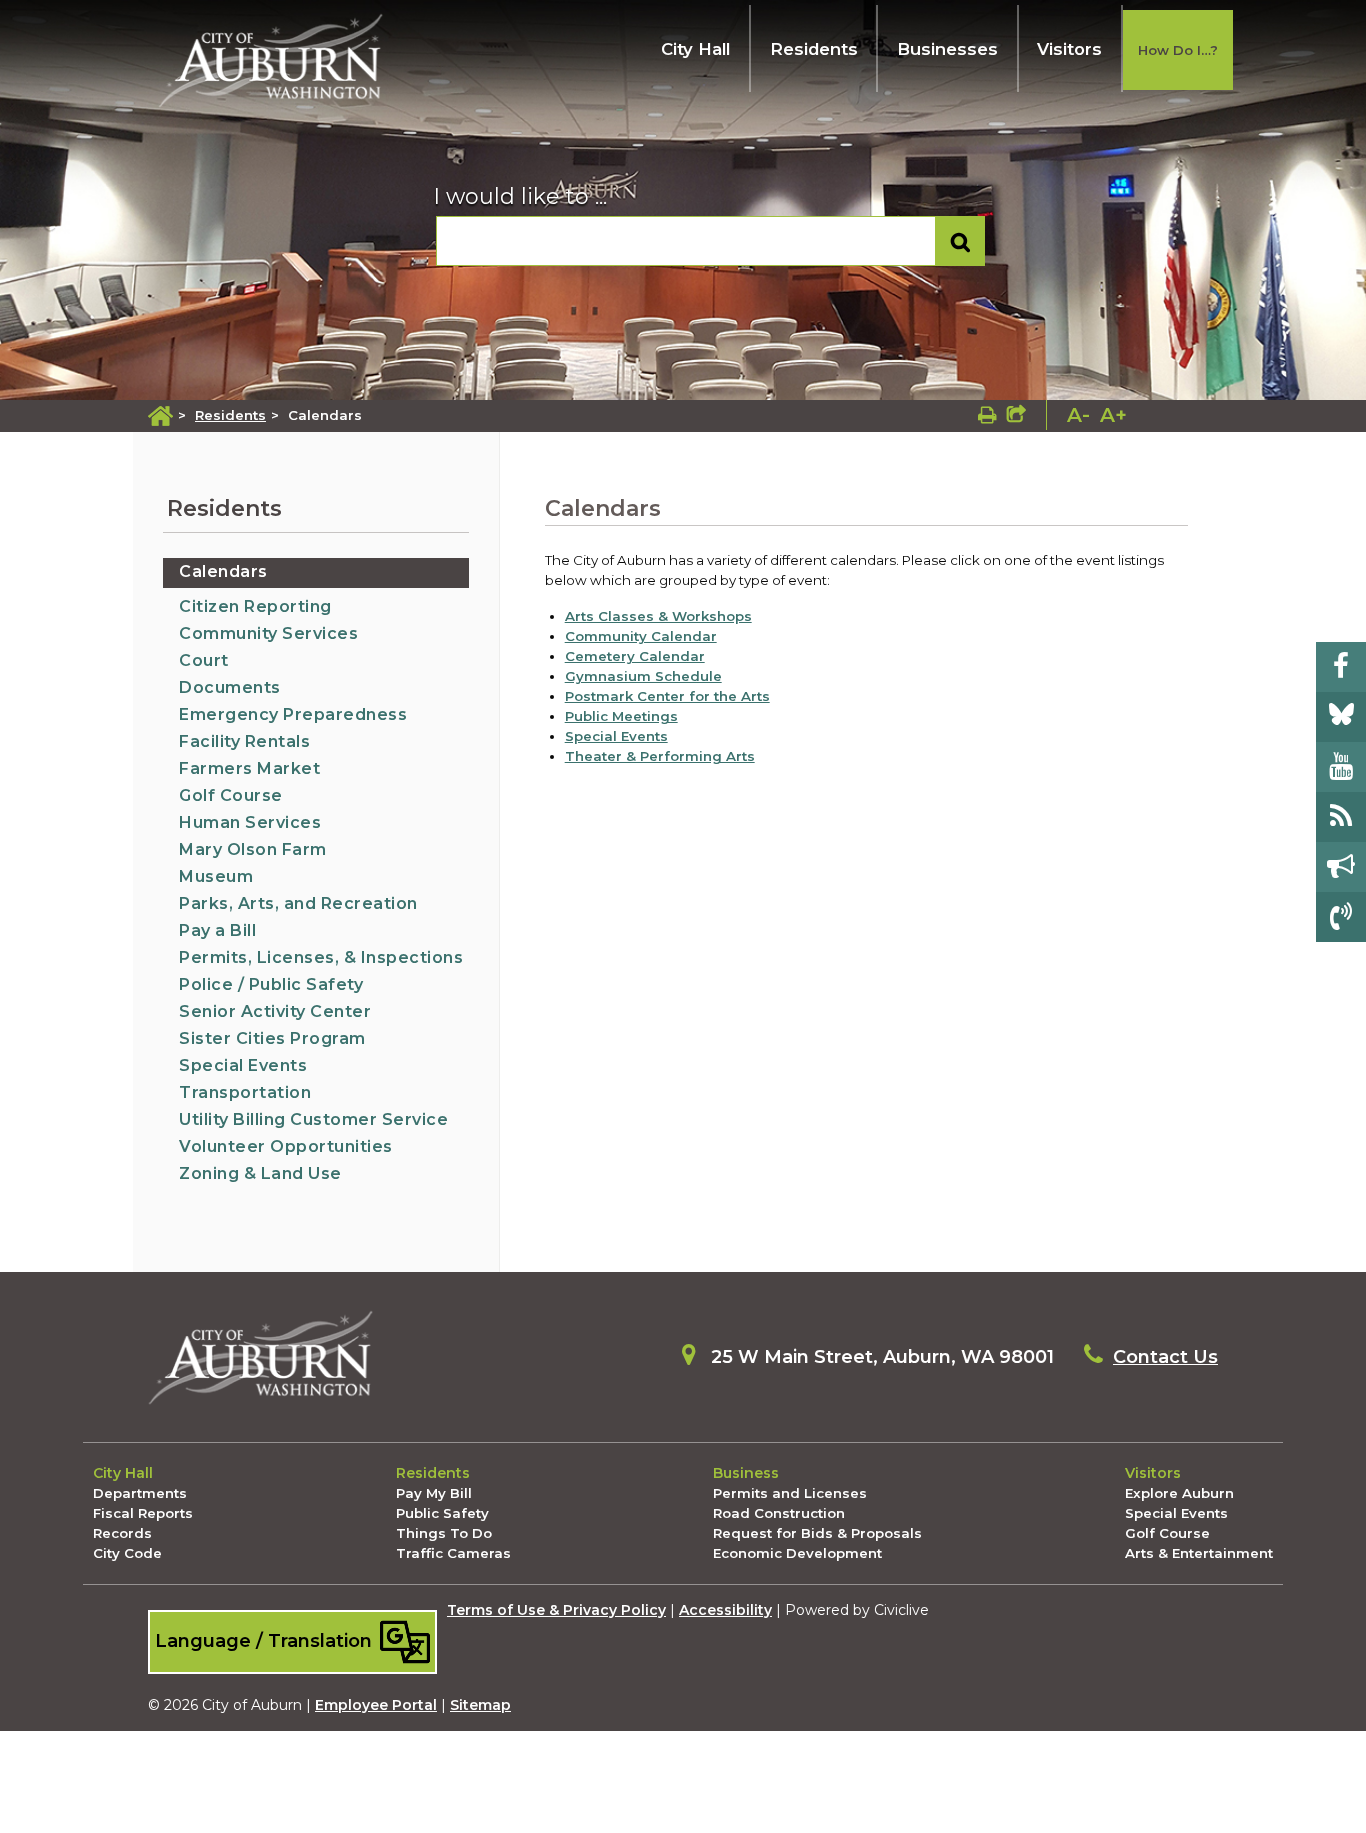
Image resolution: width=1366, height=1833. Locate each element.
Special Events (243, 1065)
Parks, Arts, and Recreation (298, 903)
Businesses (947, 49)
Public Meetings (621, 716)
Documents (230, 687)
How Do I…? (1178, 50)
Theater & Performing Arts (660, 756)
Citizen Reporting (255, 606)
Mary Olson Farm (253, 849)
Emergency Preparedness (293, 714)
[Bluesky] (1341, 717)
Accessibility (725, 1610)
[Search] (960, 241)
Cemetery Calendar (635, 656)
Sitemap (480, 1705)
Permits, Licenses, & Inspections (321, 957)
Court (204, 660)
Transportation (245, 1092)
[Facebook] (1341, 667)
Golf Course (231, 795)
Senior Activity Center (275, 1011)
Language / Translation (266, 1640)
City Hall (695, 49)
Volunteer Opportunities (286, 1146)
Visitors (1069, 49)
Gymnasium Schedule (643, 676)
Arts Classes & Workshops (658, 616)
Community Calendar (641, 636)
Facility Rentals (244, 741)
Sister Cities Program (272, 1038)
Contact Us (1165, 1357)
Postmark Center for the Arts (667, 696)
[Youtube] (1341, 767)
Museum (216, 876)
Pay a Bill (217, 930)
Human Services (250, 822)
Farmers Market (249, 768)
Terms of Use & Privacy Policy (556, 1610)
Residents (814, 49)
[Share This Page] (1016, 415)
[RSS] (1341, 817)
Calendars (223, 571)
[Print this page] (987, 415)
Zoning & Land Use (260, 1173)
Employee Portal (376, 1705)
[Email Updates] (1341, 867)
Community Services (268, 633)
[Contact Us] (1341, 917)
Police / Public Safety (271, 984)
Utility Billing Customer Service (313, 1119)
